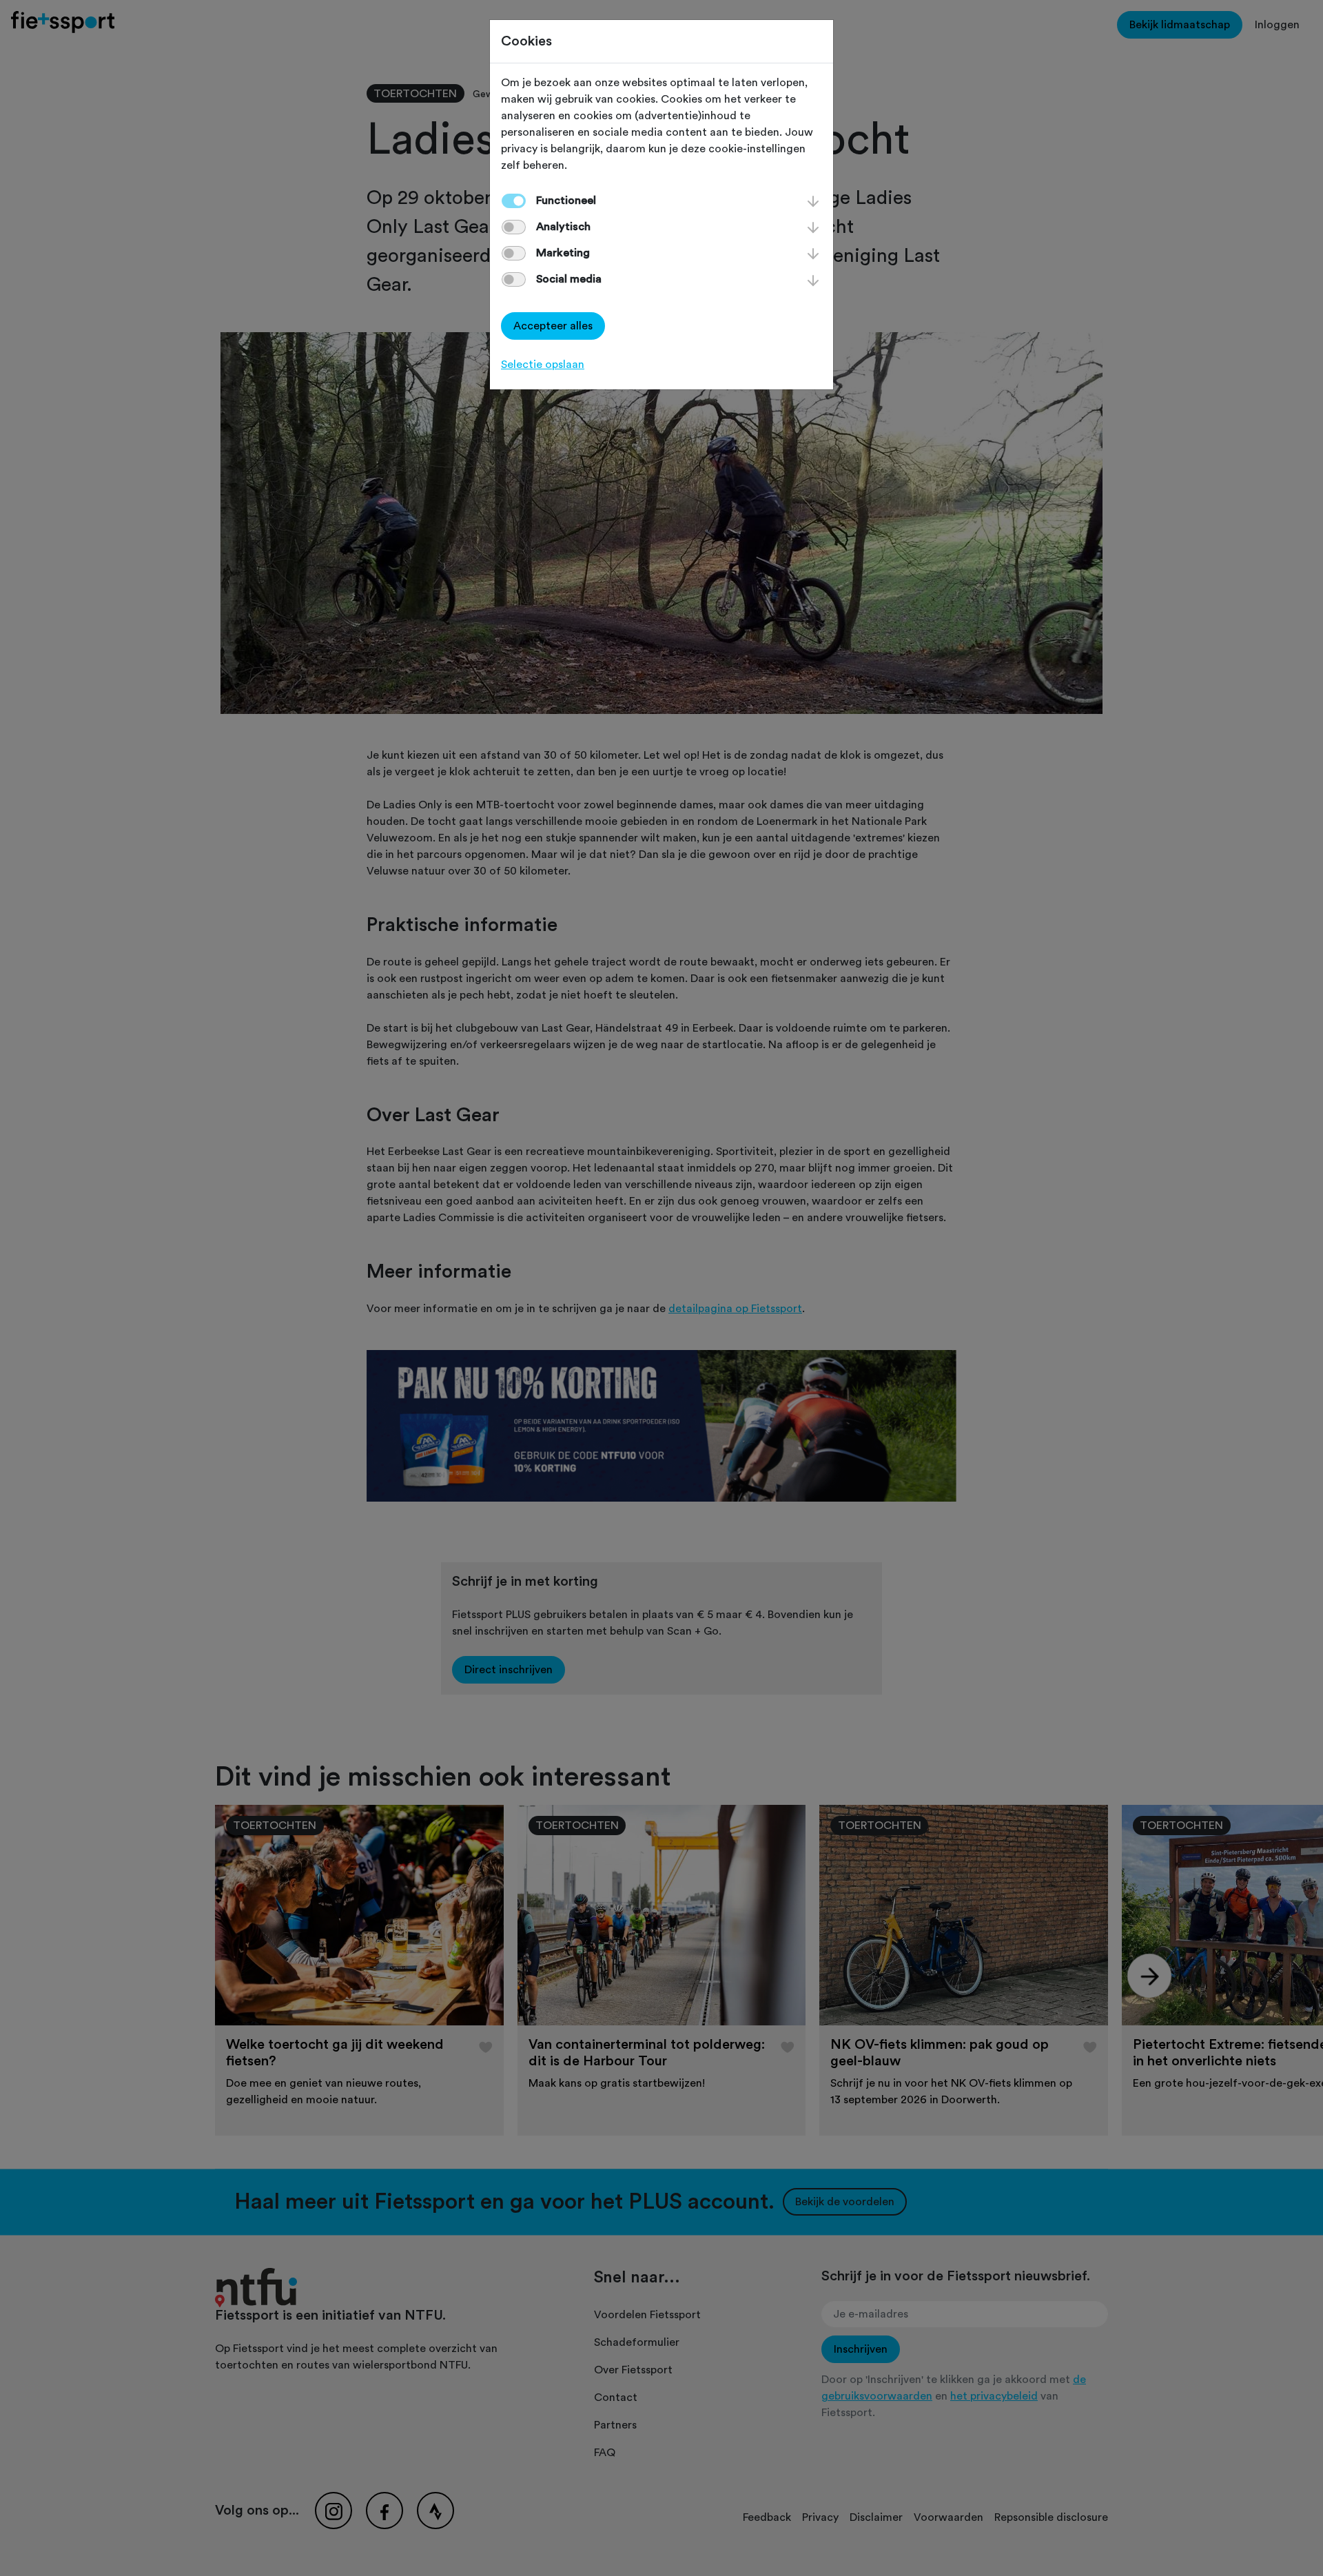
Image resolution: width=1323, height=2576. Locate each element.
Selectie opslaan (543, 365)
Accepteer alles (553, 326)
